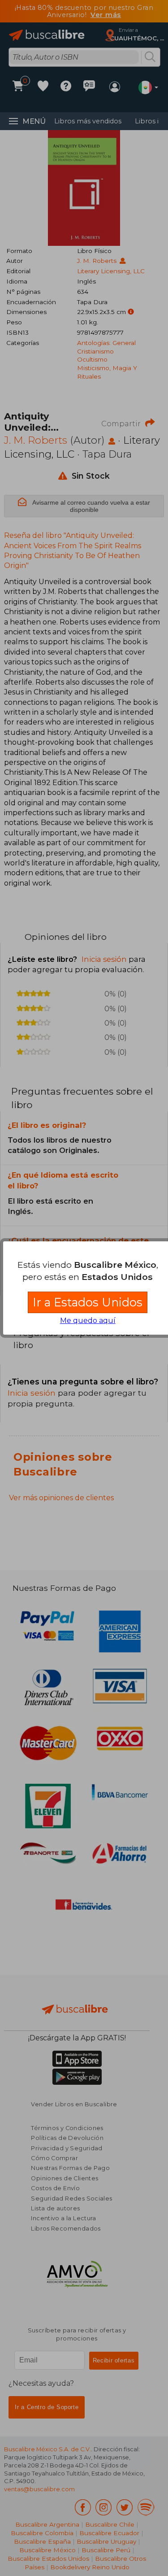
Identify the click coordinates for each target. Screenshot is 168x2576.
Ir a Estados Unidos (88, 1302)
